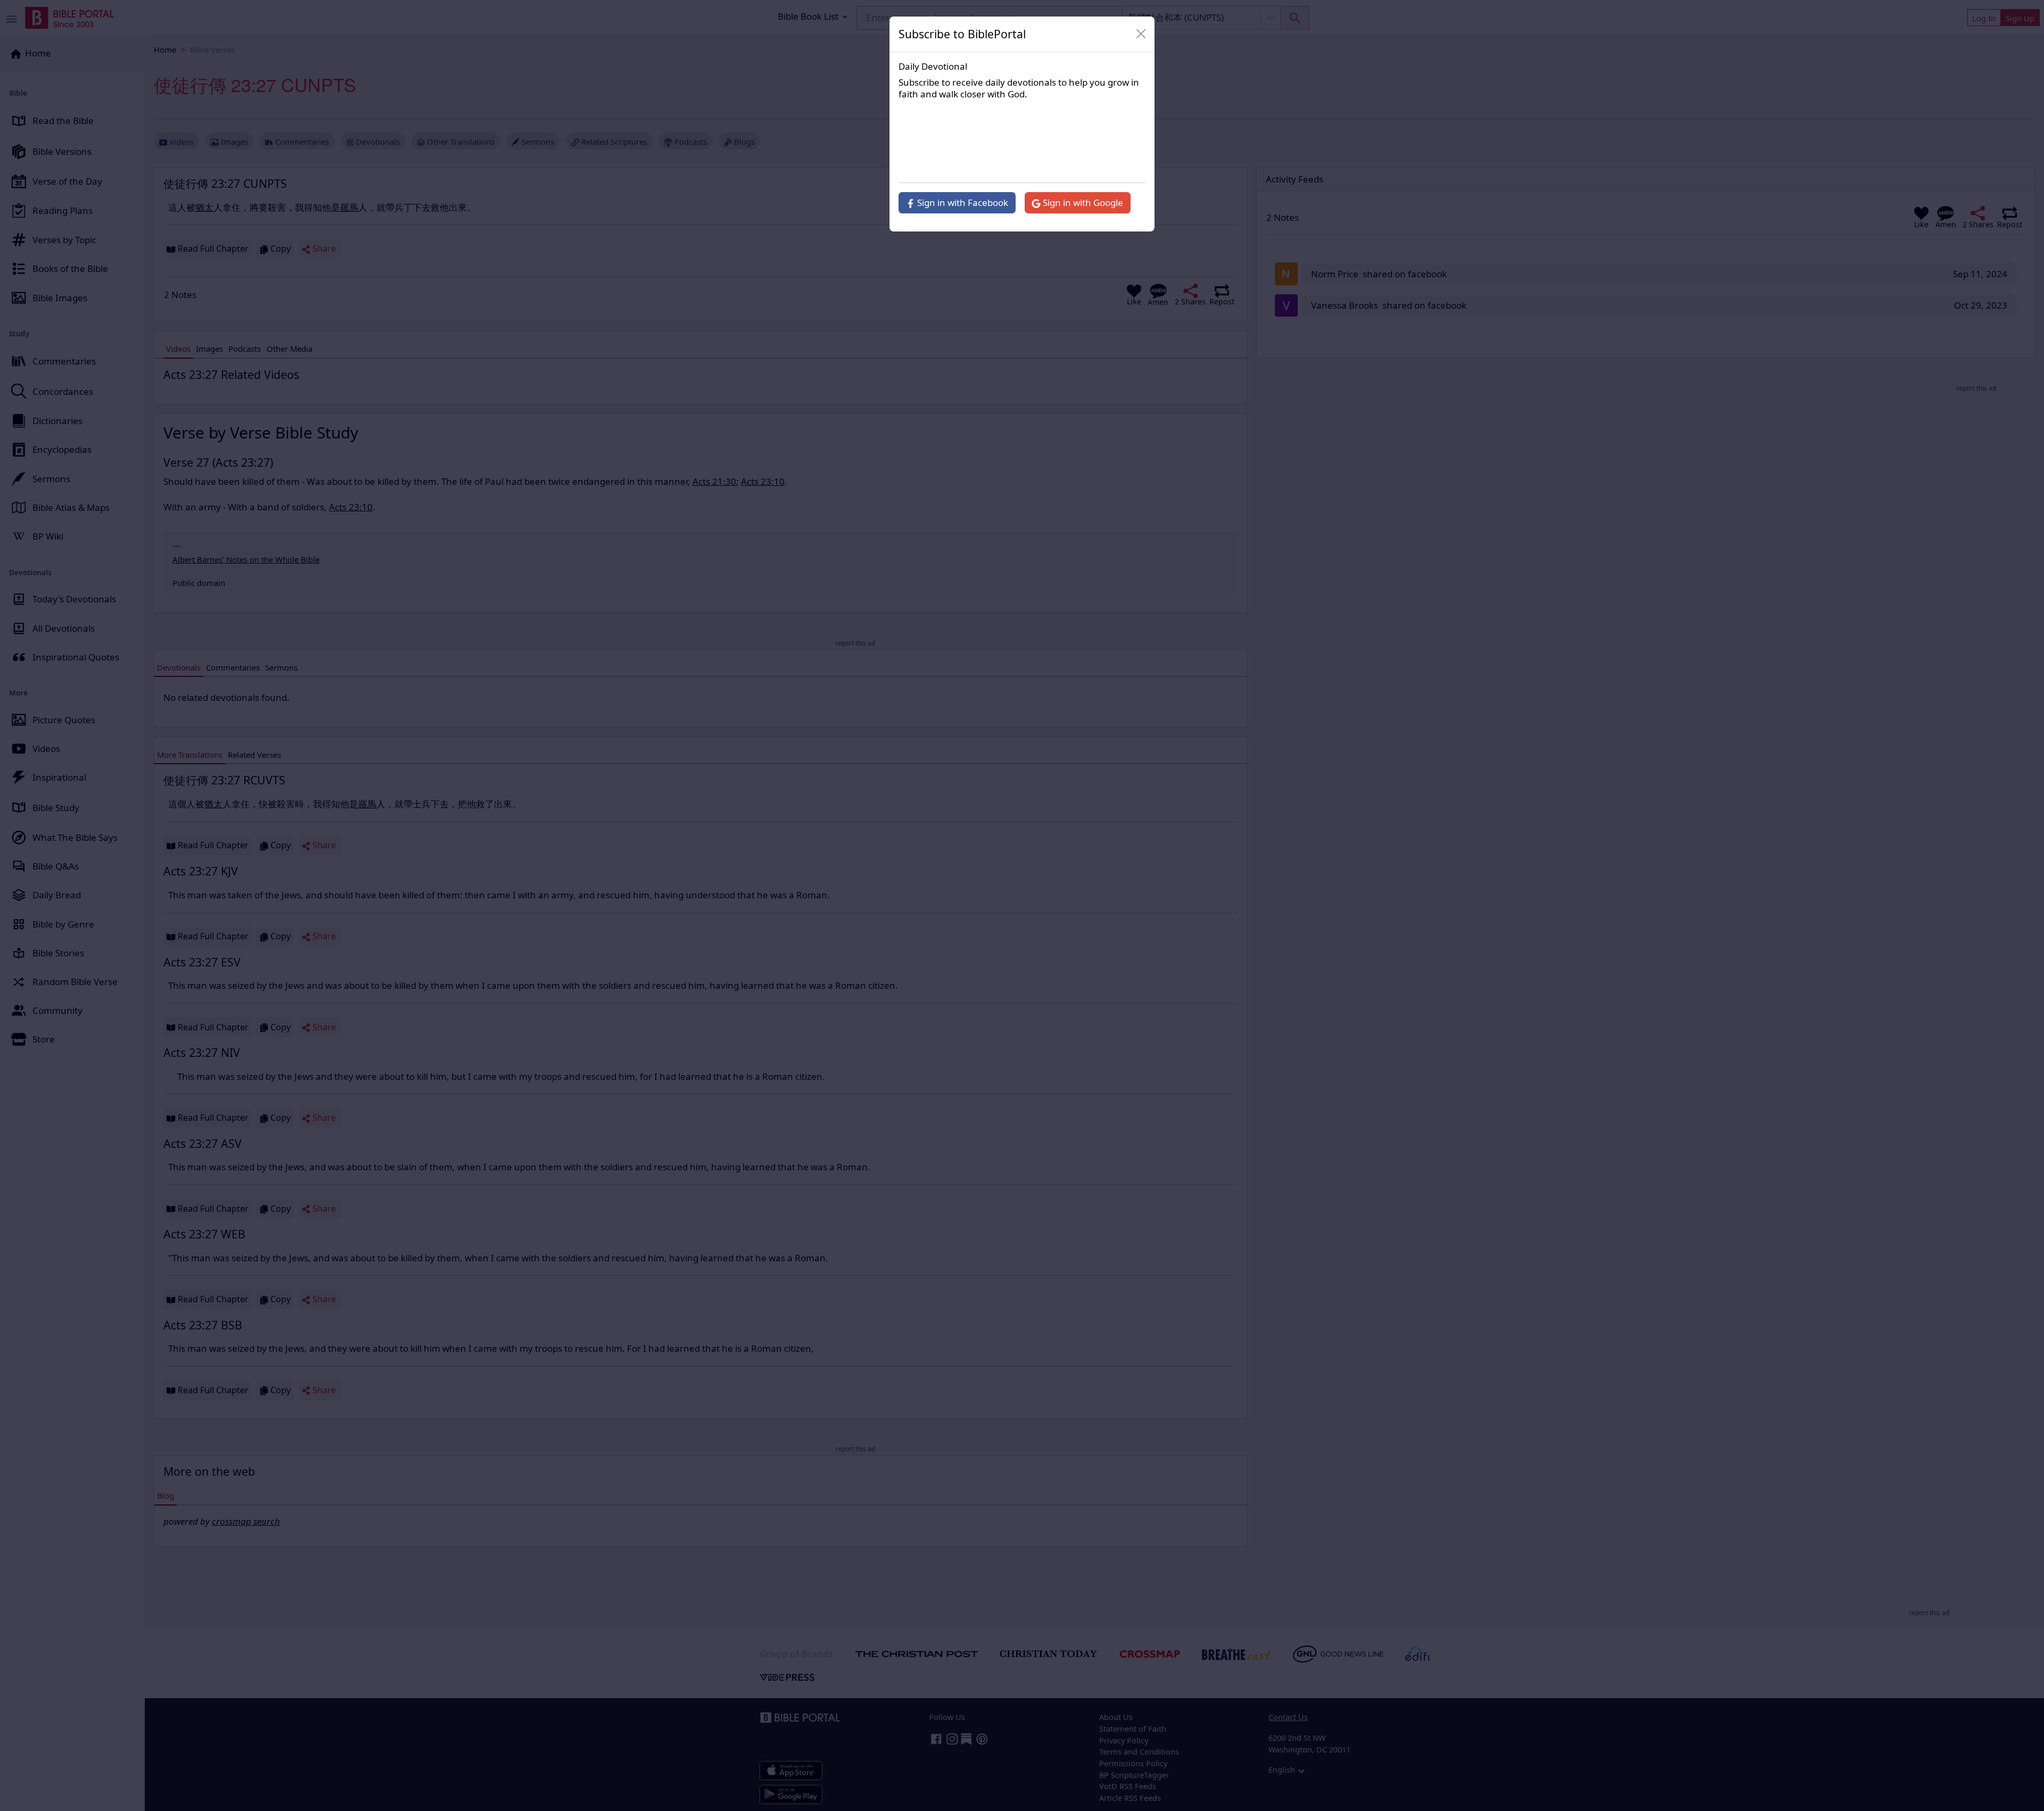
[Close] (1141, 34)
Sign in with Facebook (962, 202)
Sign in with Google (1082, 202)
